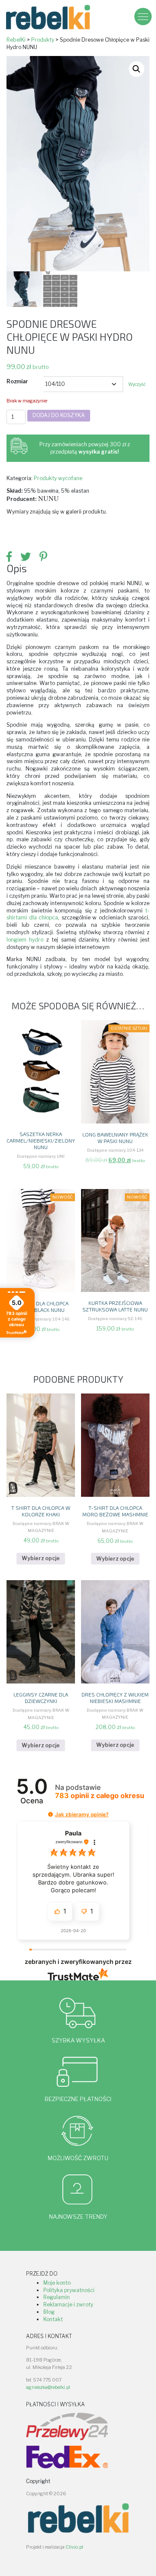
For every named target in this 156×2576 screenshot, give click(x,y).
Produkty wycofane (58, 478)
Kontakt (53, 2319)
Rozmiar (17, 381)
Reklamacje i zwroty (68, 2304)
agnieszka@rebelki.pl (48, 2387)
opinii (100, 1796)
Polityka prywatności (69, 2290)
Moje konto (57, 2283)
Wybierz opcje (41, 1558)
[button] (136, 69)
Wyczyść (137, 384)
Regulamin (57, 2297)
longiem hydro (25, 940)
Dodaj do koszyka (59, 415)
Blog (49, 2312)
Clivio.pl (74, 2547)
